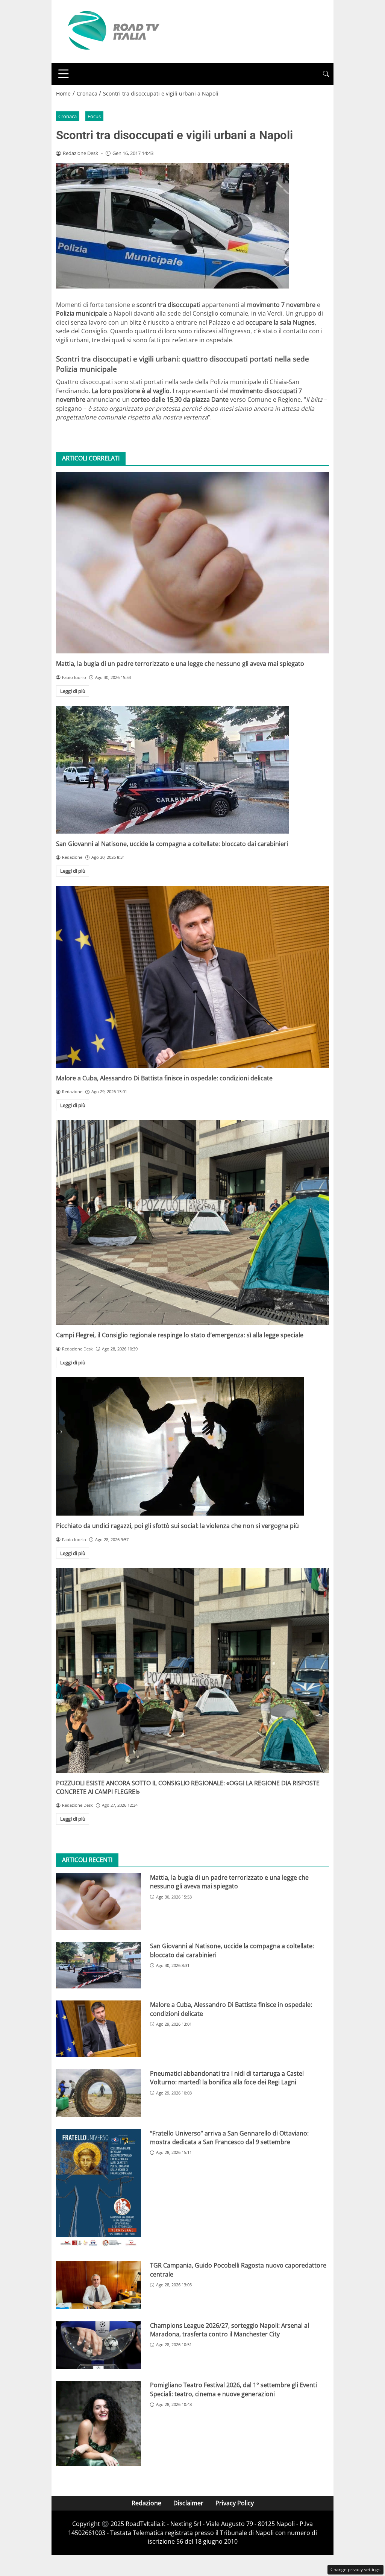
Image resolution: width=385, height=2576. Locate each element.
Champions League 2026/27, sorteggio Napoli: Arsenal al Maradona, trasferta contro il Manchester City (230, 2330)
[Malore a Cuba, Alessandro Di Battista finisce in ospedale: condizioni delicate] (192, 977)
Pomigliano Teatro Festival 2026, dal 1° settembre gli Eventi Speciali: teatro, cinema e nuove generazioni (233, 2389)
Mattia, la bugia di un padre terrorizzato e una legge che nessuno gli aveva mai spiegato (180, 664)
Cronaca (67, 116)
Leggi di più (73, 691)
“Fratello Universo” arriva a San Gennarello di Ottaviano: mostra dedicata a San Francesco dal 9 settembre (229, 2138)
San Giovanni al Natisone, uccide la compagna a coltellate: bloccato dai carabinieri (172, 844)
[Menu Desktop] (64, 74)
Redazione (146, 2503)
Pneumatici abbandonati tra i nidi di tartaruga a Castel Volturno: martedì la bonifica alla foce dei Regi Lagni (227, 2078)
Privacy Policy (235, 2503)
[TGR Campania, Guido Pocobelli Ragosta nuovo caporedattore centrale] (99, 2285)
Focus (94, 116)
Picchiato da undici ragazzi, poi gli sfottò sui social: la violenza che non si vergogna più (177, 1526)
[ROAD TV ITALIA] (112, 31)
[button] (326, 74)
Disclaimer (188, 2503)
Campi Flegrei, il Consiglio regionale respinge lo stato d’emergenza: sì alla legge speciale (180, 1335)
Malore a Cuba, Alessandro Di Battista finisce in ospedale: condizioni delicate (164, 1078)
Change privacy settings (355, 2569)
